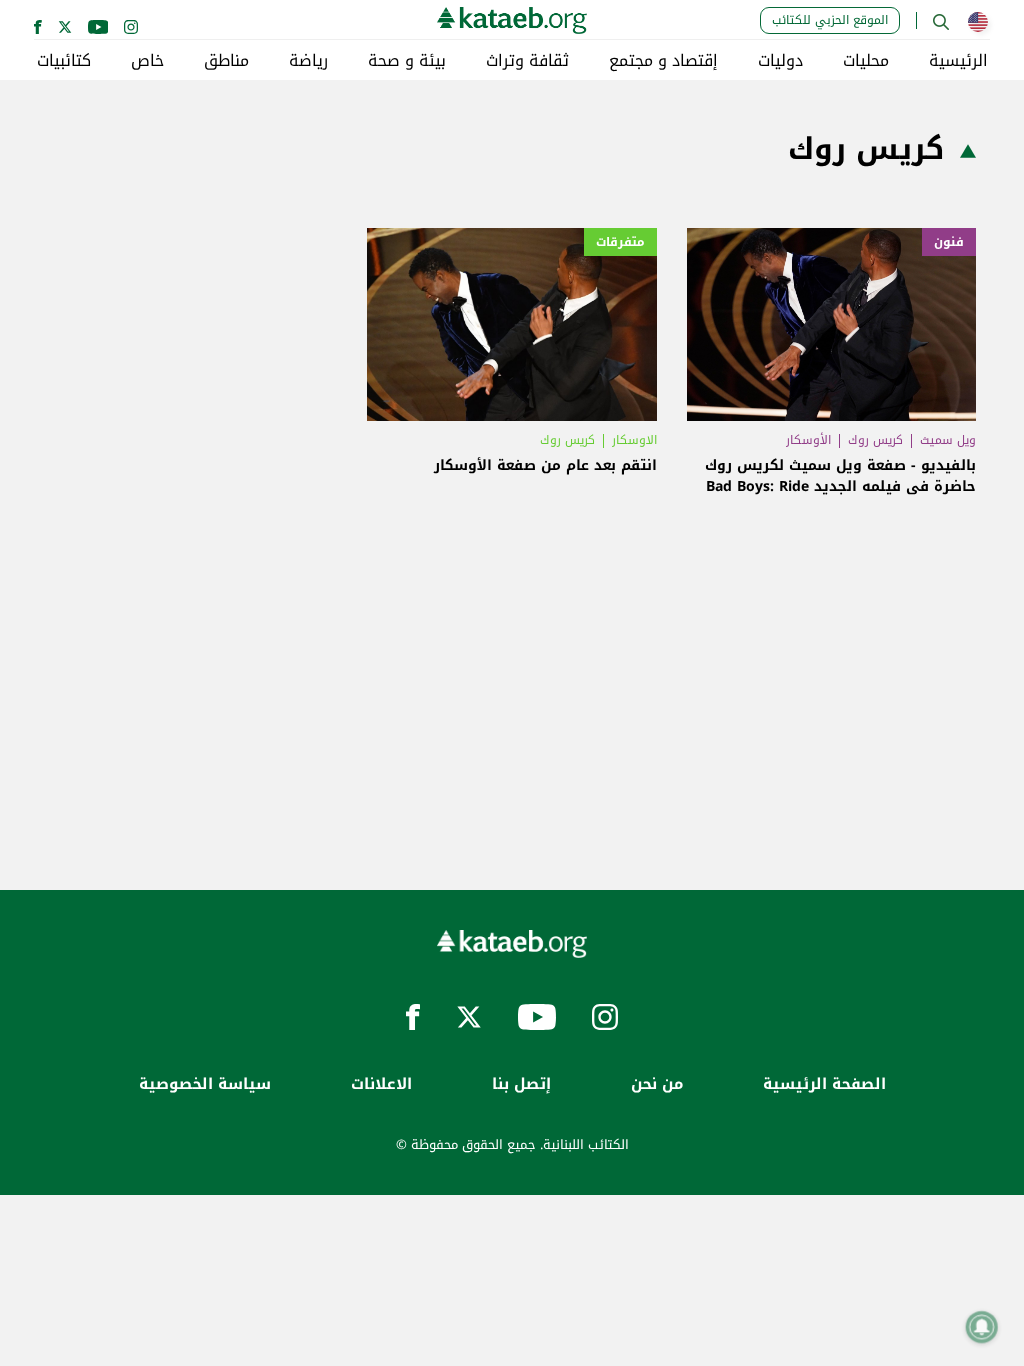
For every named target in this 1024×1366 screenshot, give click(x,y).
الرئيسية (958, 61)
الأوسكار (808, 440)
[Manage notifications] (982, 1327)
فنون (949, 242)
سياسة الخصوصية (205, 1084)
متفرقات (620, 242)
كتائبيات (64, 61)
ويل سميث (948, 440)
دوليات (780, 61)
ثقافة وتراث (527, 61)
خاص (147, 61)
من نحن (657, 1084)
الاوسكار (634, 440)
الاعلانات (381, 1084)
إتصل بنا (521, 1084)
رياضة (308, 61)
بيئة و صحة (407, 61)
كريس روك (875, 440)
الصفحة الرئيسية (824, 1084)
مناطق (226, 61)
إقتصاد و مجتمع (663, 61)
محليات (866, 61)
